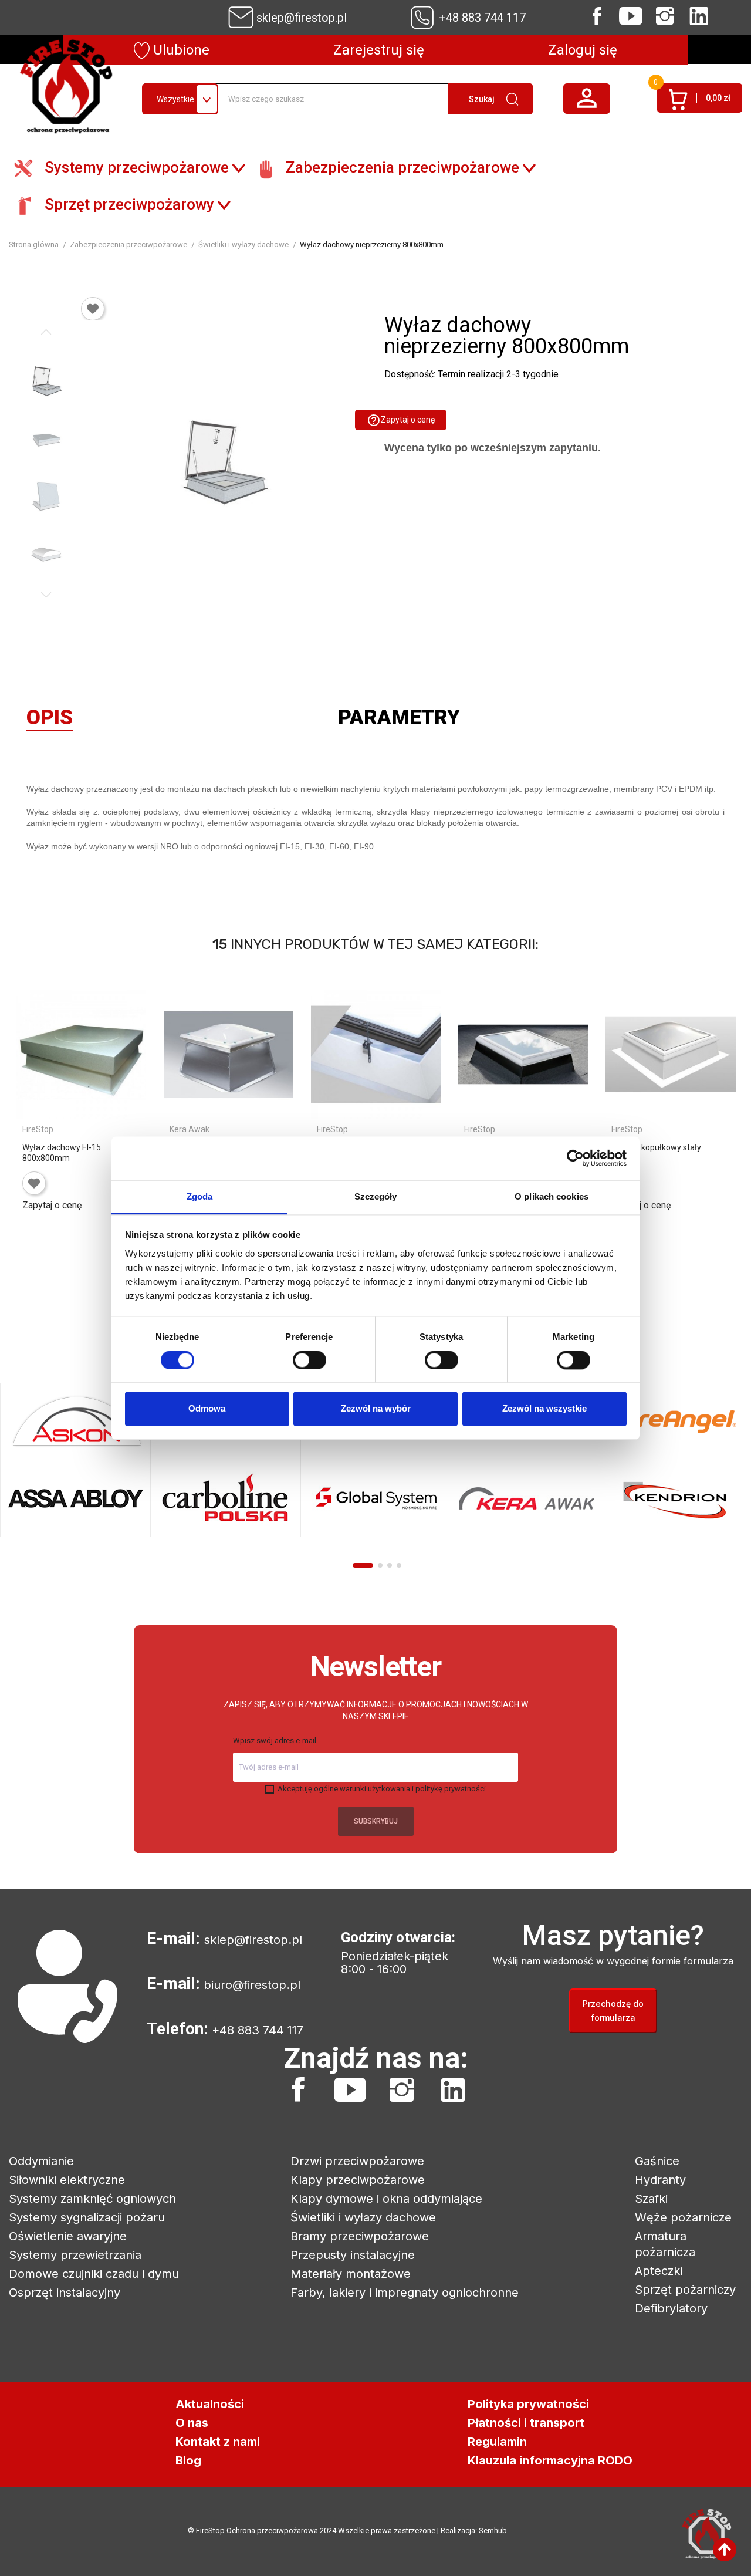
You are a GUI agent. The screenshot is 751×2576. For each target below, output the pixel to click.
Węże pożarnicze (683, 2217)
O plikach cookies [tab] (552, 1196)
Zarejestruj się (379, 50)
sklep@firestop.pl (302, 18)
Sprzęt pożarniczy (685, 2290)
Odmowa (207, 1409)
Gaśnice (657, 2161)
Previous (46, 332)
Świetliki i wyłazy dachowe (363, 2217)
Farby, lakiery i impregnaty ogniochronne (405, 2293)
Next (46, 595)
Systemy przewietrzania (75, 2255)
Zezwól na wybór (376, 1409)
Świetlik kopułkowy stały (656, 1147)
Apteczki (659, 2271)
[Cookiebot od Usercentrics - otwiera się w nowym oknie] (575, 1158)
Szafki (651, 2199)
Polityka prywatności (528, 2404)
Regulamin (497, 2442)
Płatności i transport (526, 2423)
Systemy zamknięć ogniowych (92, 2199)
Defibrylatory (671, 2308)
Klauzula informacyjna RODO (550, 2460)
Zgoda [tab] (200, 1196)
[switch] (309, 1360)
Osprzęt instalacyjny (65, 2293)
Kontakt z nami (218, 2442)
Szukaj (482, 99)
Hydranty (660, 2180)
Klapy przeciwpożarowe (358, 2180)
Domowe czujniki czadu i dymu (94, 2274)
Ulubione (180, 50)
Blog (188, 2460)
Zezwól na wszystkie (544, 1409)
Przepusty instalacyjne (353, 2255)
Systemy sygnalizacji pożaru (87, 2217)
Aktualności (210, 2404)
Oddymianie (41, 2161)
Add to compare (32, 1245)
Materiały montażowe (351, 2274)
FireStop (38, 1129)
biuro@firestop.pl (252, 1985)
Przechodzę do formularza (613, 2011)
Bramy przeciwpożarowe (360, 2236)
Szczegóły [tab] (376, 1196)
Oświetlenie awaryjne (68, 2236)
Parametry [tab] (399, 720)
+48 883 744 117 (482, 18)
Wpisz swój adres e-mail (275, 1741)
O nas (192, 2423)
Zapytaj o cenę (401, 420)
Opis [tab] (50, 720)
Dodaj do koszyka (77, 1223)
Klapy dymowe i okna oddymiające (386, 2199)
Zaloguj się (583, 50)
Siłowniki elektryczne (67, 2180)
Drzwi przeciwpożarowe (357, 2161)
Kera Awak (190, 1129)
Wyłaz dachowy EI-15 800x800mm (62, 1153)
